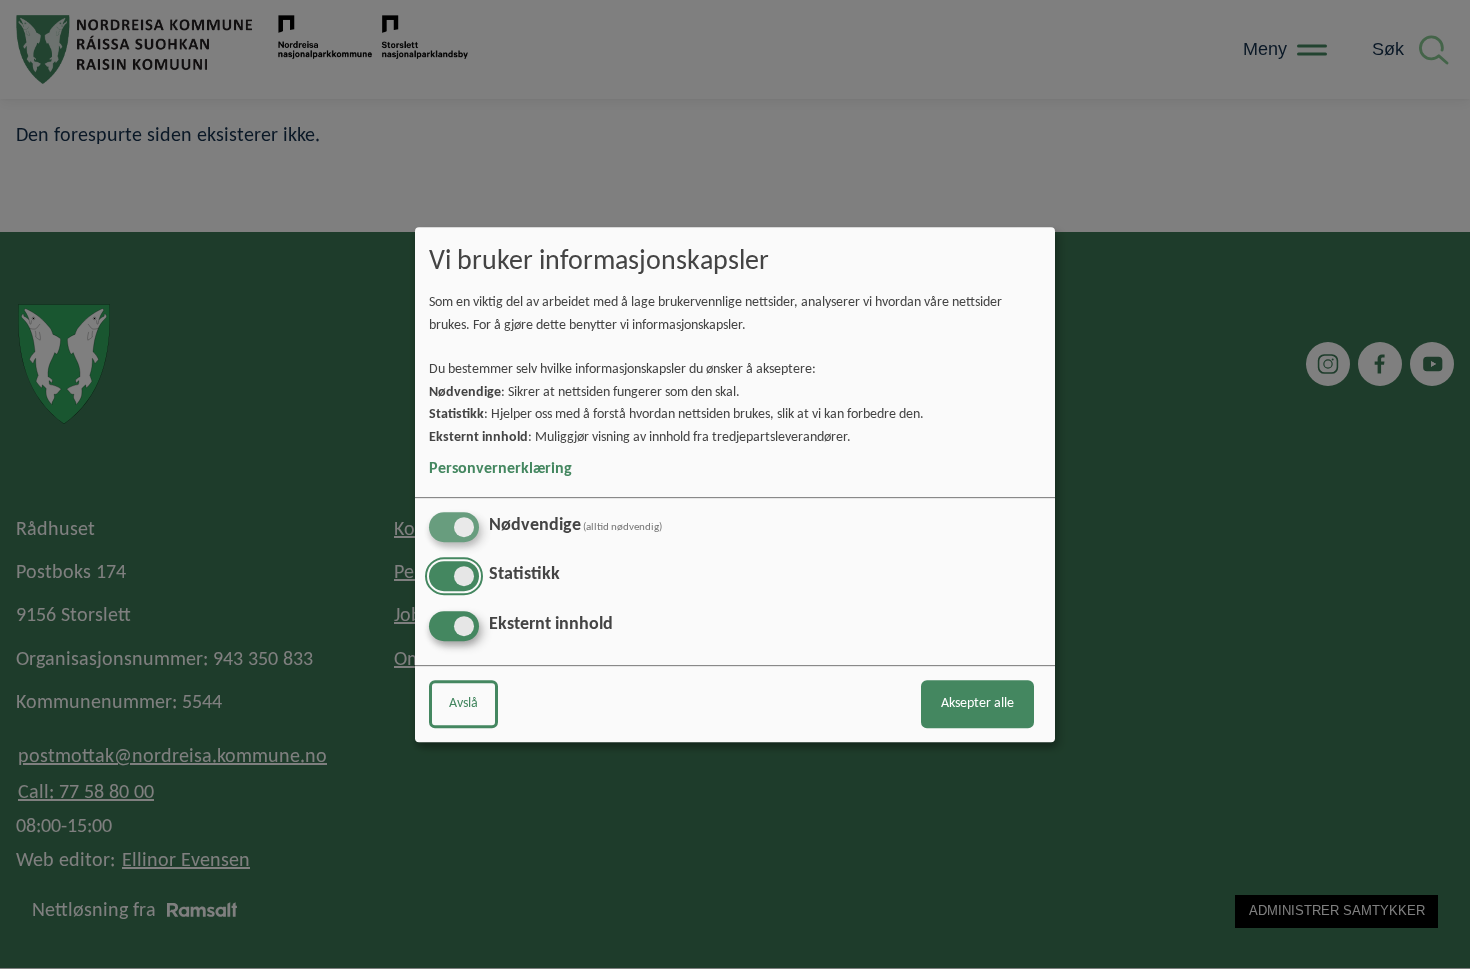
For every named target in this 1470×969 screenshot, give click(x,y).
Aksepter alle (977, 703)
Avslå (463, 703)
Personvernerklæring (500, 469)
